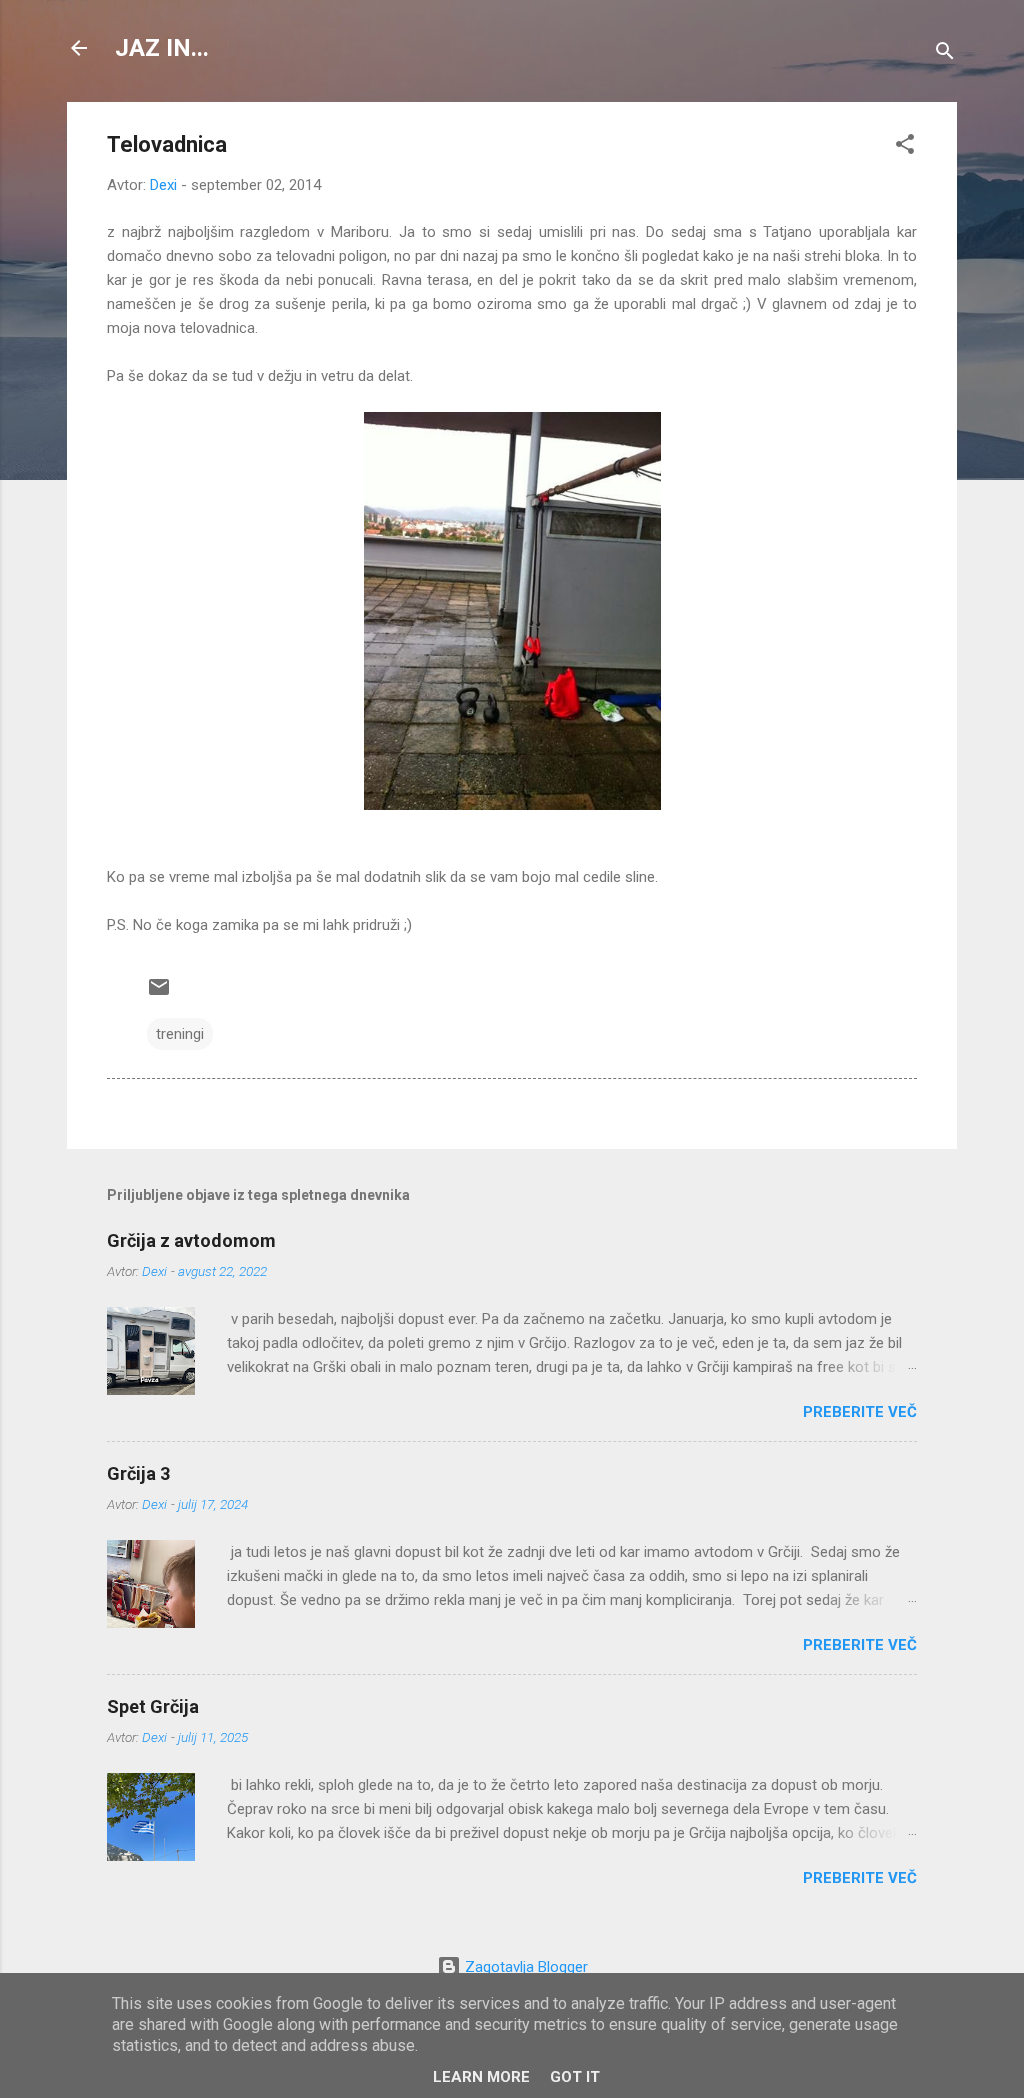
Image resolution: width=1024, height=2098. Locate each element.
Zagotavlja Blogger (524, 1967)
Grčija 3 (138, 1473)
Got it (575, 2077)
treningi (180, 1034)
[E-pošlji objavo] (159, 994)
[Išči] (945, 54)
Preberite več (860, 1412)
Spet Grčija (153, 1706)
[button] (905, 147)
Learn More (481, 2077)
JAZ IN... (162, 48)
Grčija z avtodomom (191, 1240)
